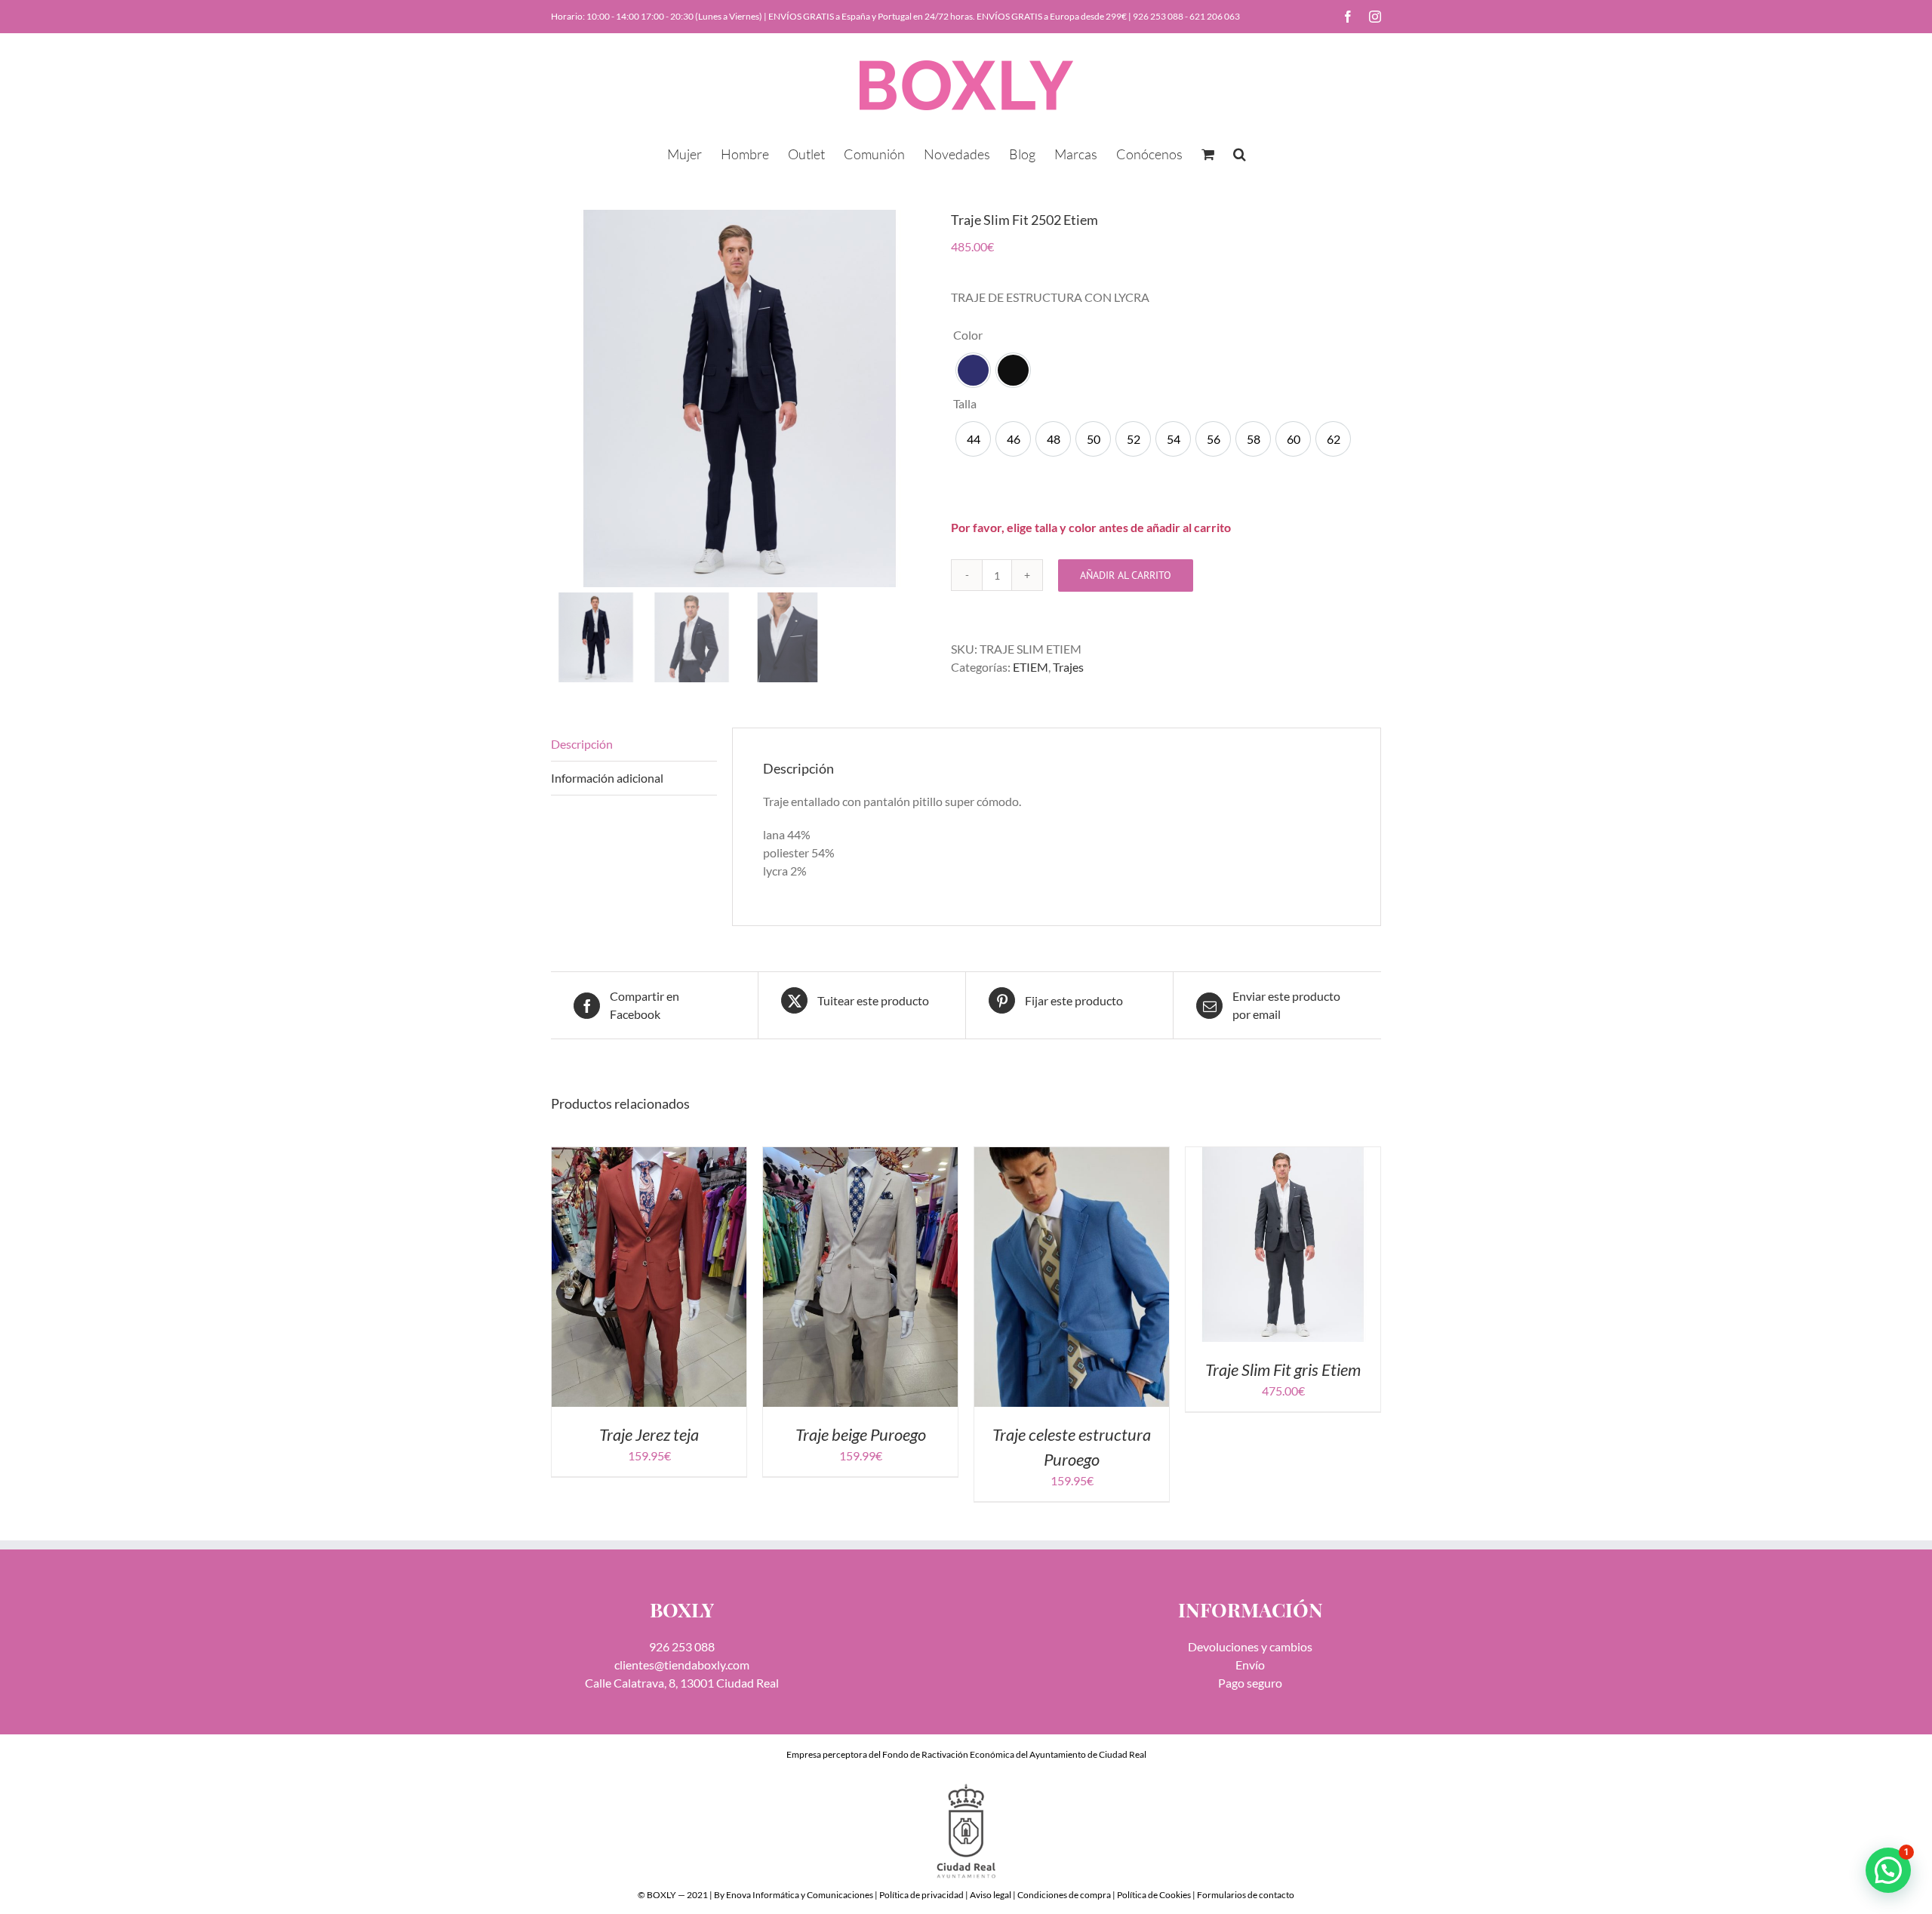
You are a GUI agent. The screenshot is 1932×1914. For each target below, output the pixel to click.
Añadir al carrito (1126, 575)
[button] (1240, 152)
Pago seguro (1250, 1683)
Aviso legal (991, 1895)
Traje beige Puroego (861, 1434)
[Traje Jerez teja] (649, 1156)
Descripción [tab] (582, 744)
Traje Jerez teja (649, 1434)
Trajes (1068, 667)
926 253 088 (1158, 16)
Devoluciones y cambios (1250, 1646)
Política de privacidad (921, 1895)
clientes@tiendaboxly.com (682, 1665)
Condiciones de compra (1064, 1895)
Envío (1250, 1665)
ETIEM (1031, 667)
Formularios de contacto (1246, 1895)
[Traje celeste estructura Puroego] (1072, 1156)
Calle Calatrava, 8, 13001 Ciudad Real (682, 1683)
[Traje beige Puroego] (860, 1156)
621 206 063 (1215, 16)
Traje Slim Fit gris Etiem (1283, 1369)
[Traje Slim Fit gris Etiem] (1283, 1156)
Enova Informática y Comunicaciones (800, 1895)
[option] (973, 370)
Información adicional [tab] (607, 778)
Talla (965, 403)
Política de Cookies (1154, 1895)
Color (968, 335)
